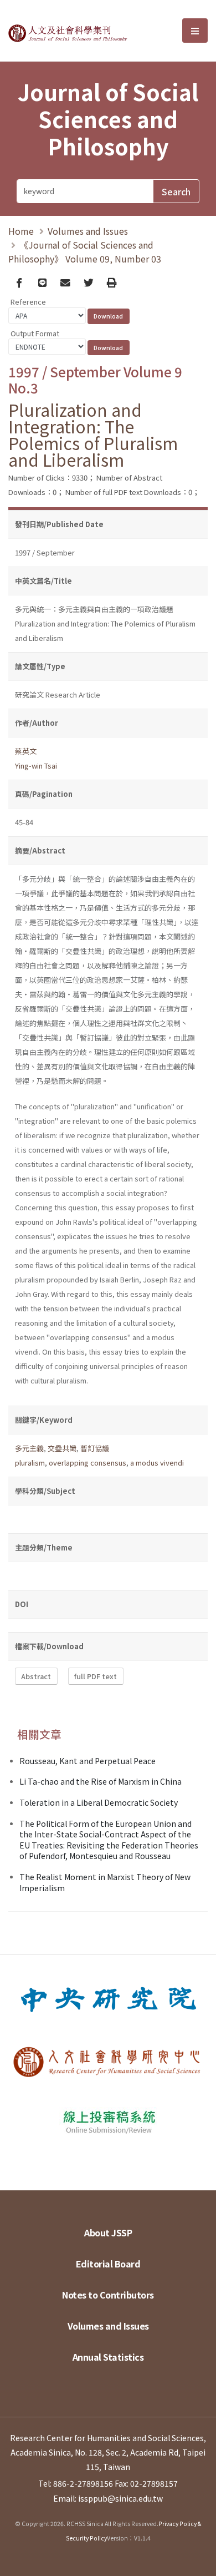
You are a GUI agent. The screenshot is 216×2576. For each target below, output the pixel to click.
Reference (28, 302)
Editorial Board (108, 2264)
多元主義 (29, 1448)
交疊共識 (62, 1448)
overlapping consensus (88, 1463)
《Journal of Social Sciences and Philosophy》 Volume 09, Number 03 (85, 252)
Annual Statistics (108, 2357)
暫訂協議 (95, 1448)
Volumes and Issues (88, 231)
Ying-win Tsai (36, 766)
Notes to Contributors (108, 2295)
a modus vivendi (157, 1463)
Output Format (35, 333)
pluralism (30, 1463)
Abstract (36, 1676)
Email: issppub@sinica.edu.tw (108, 2498)
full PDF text (96, 1676)
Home (21, 231)
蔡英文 (26, 751)
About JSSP (108, 2232)
